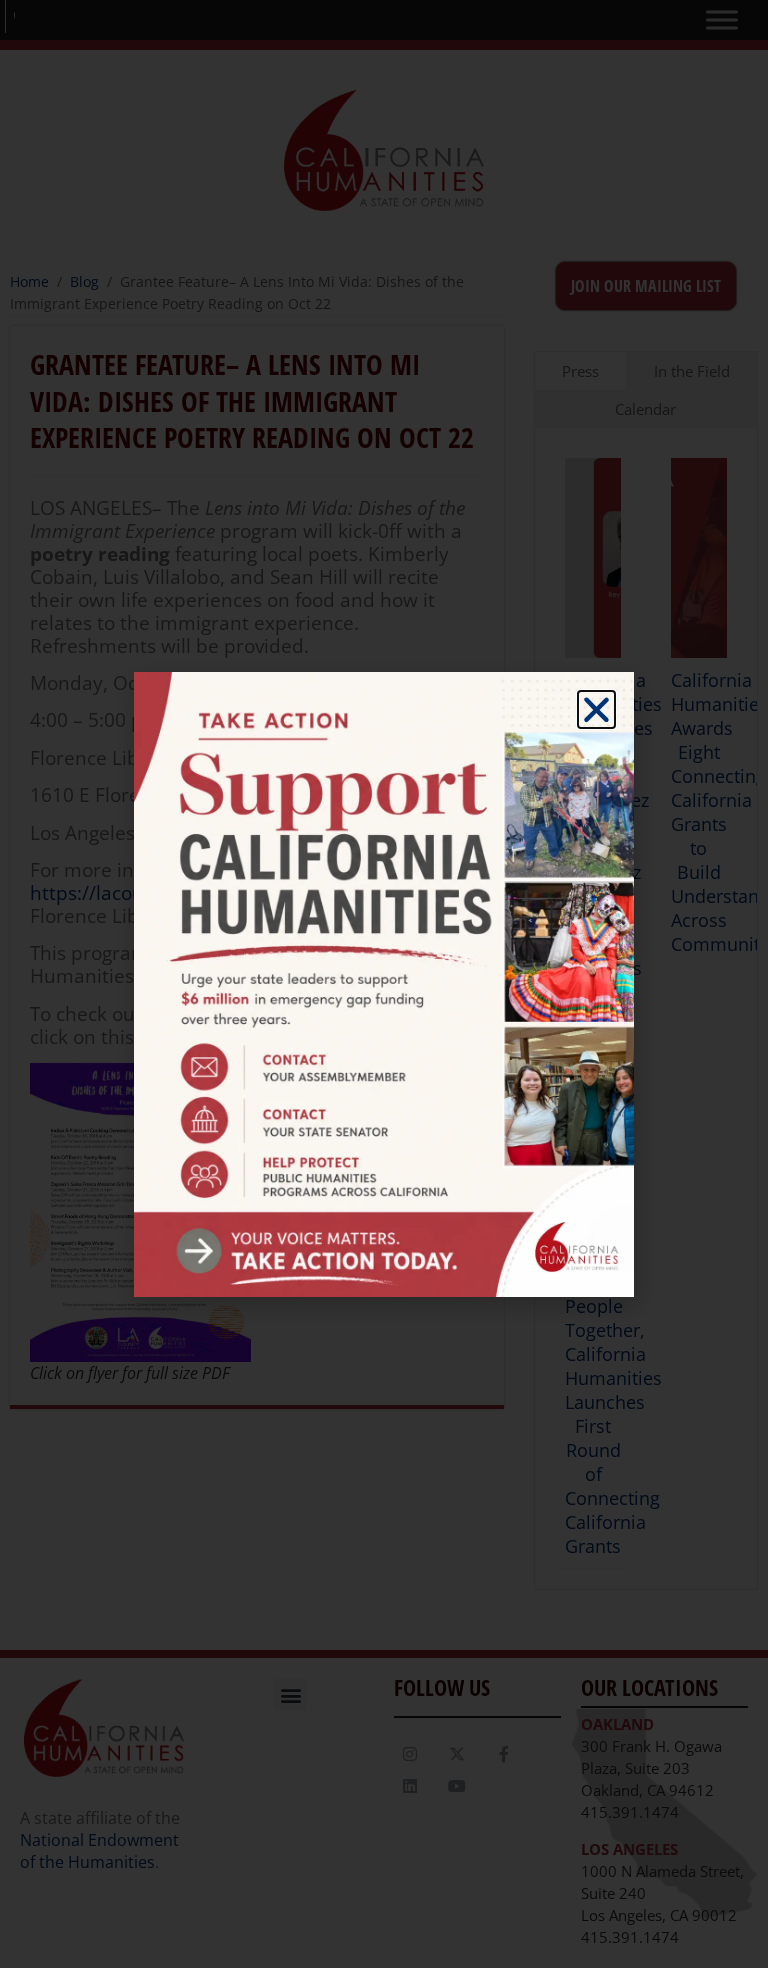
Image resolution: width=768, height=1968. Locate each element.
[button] (596, 709)
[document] (384, 984)
